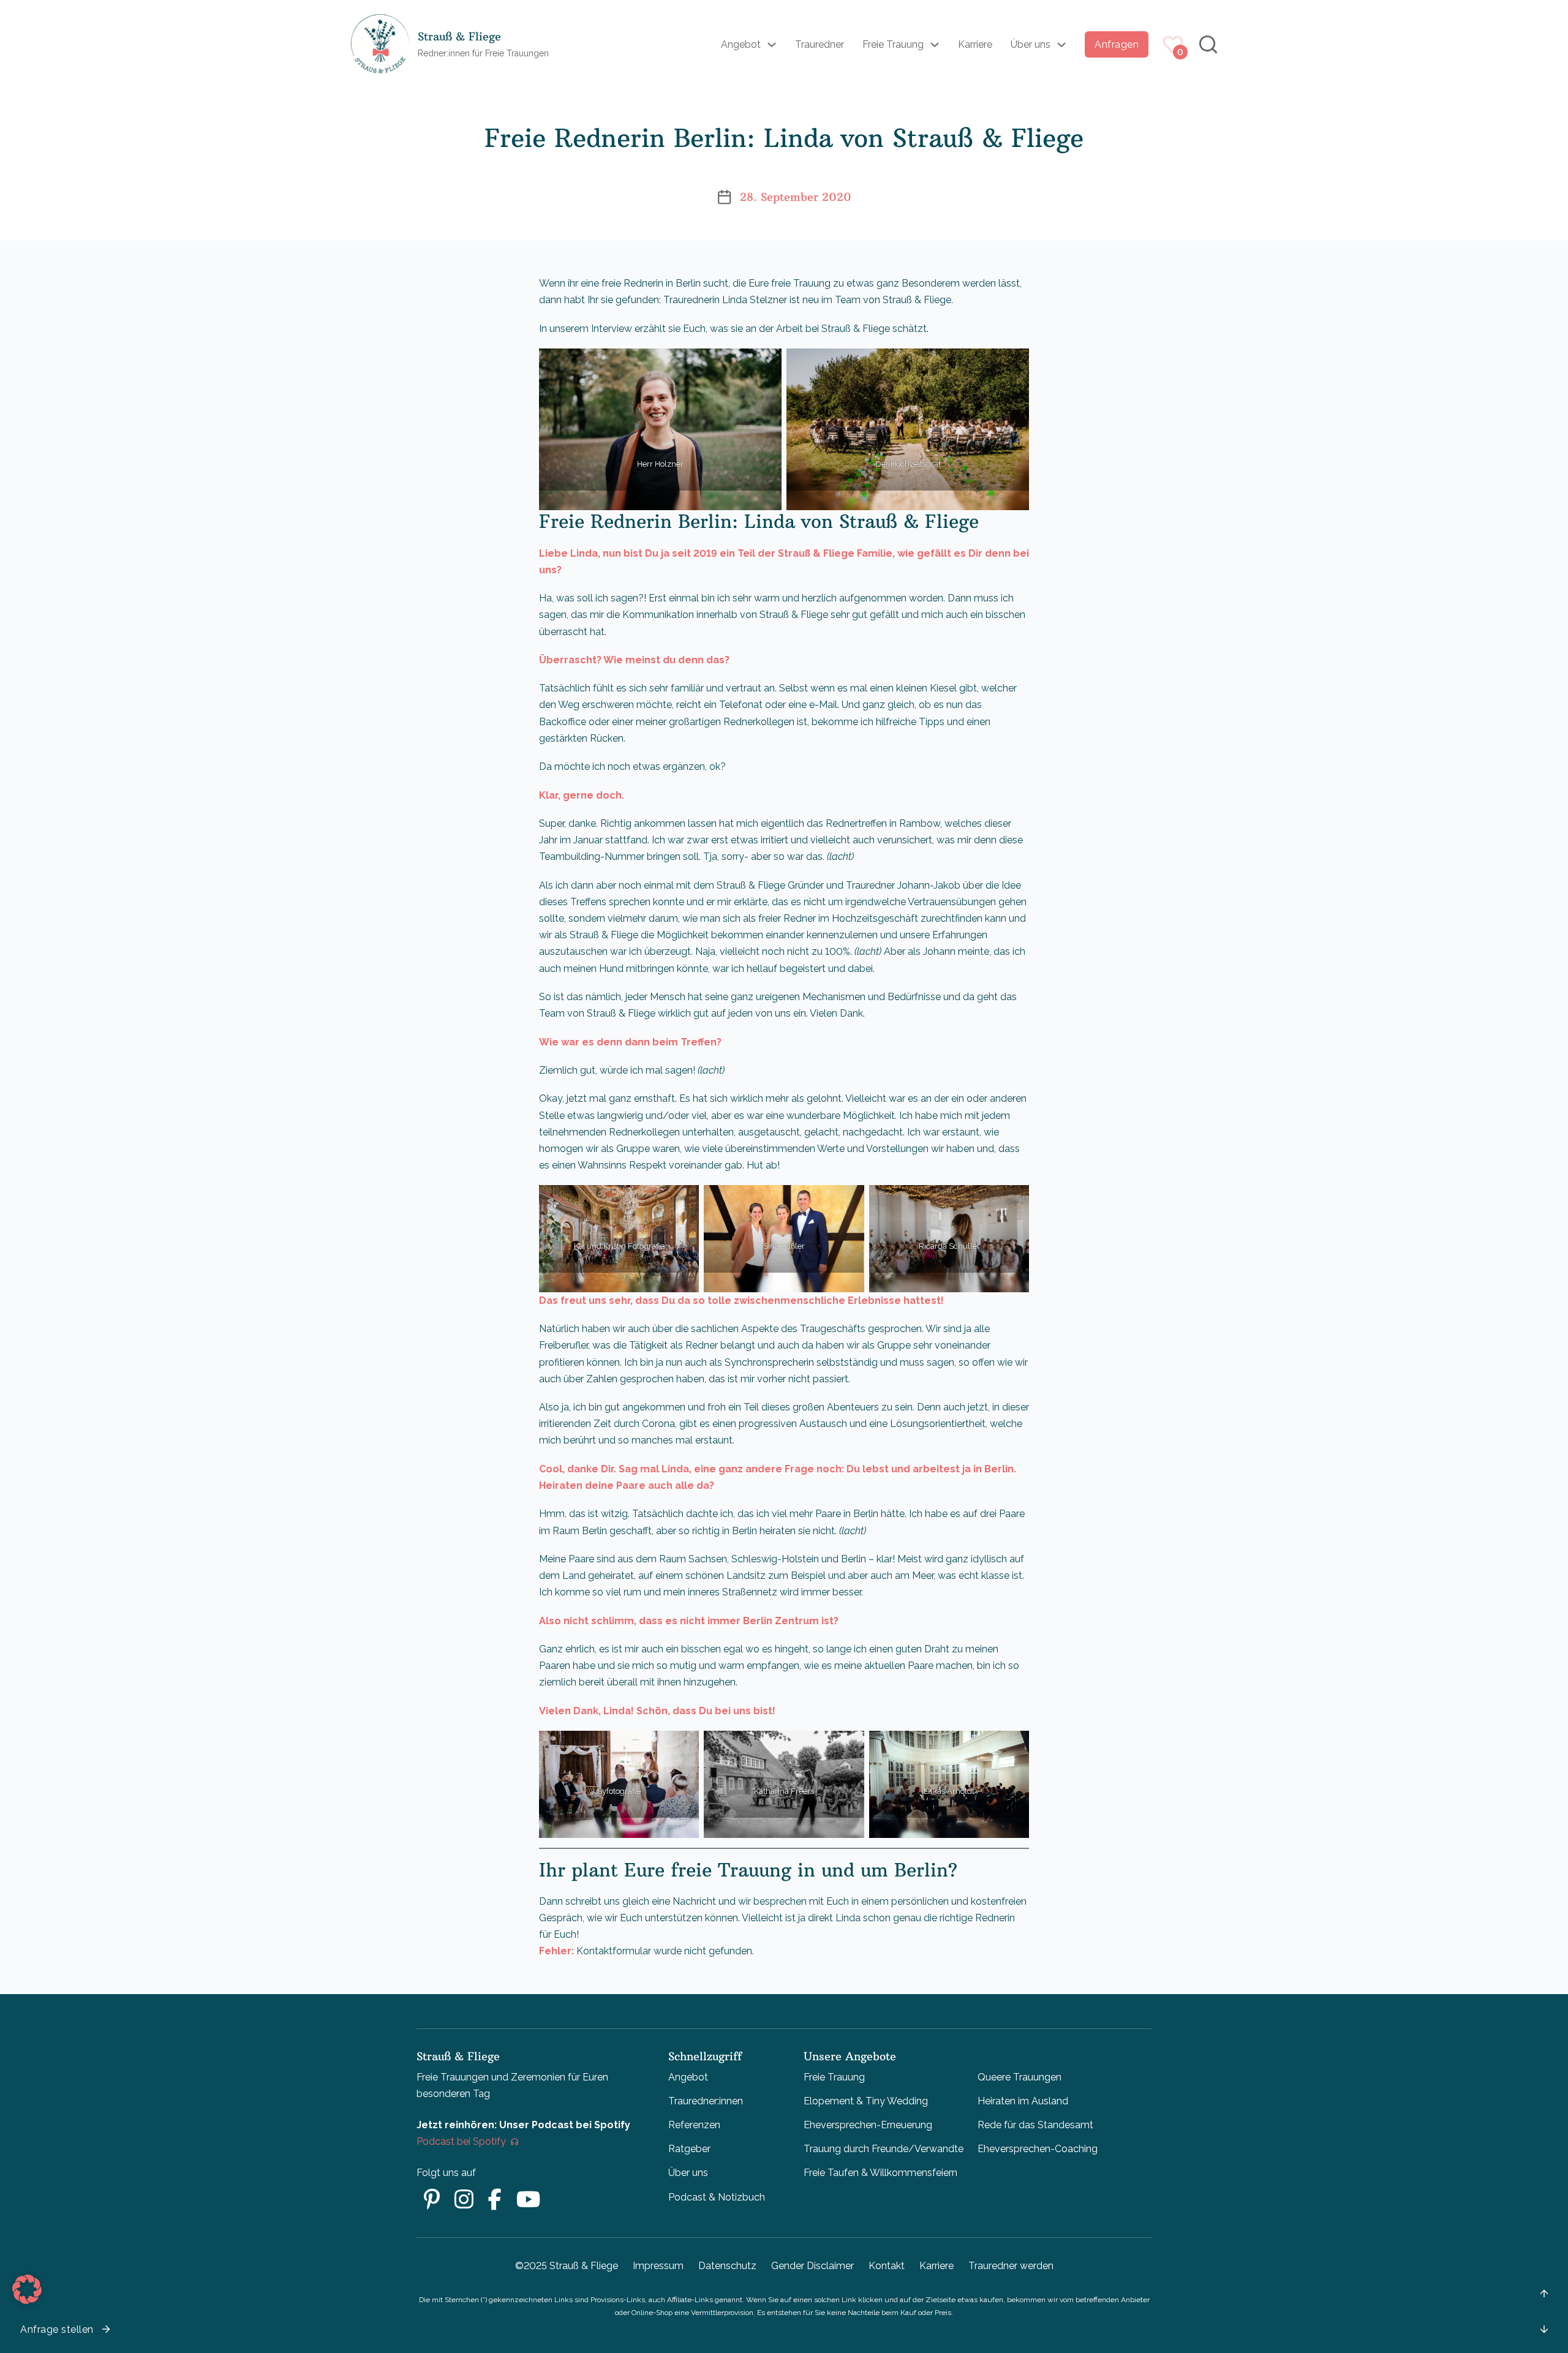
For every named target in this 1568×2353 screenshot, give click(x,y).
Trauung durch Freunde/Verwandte (884, 2149)
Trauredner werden (1011, 2266)
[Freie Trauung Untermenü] (935, 45)
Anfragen (1117, 44)
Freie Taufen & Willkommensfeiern (880, 2173)
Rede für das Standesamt (1035, 2125)
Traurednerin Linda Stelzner (726, 300)
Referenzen (694, 2125)
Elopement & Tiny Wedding (866, 2101)
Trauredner (820, 44)
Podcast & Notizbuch (717, 2197)
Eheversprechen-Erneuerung (868, 2125)
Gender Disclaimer (812, 2266)
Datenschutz (727, 2266)
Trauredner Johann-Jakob (903, 885)
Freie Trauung (893, 44)
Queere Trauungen (1020, 2077)
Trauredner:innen (706, 2101)
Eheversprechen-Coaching (1038, 2149)
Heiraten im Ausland (1023, 2101)
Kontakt (887, 2266)
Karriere (975, 44)
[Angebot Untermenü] (772, 45)
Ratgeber (689, 2149)
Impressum (658, 2266)
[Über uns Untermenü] (1061, 45)
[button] (27, 2289)
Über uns (1031, 44)
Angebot (741, 44)
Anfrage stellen (57, 2329)
